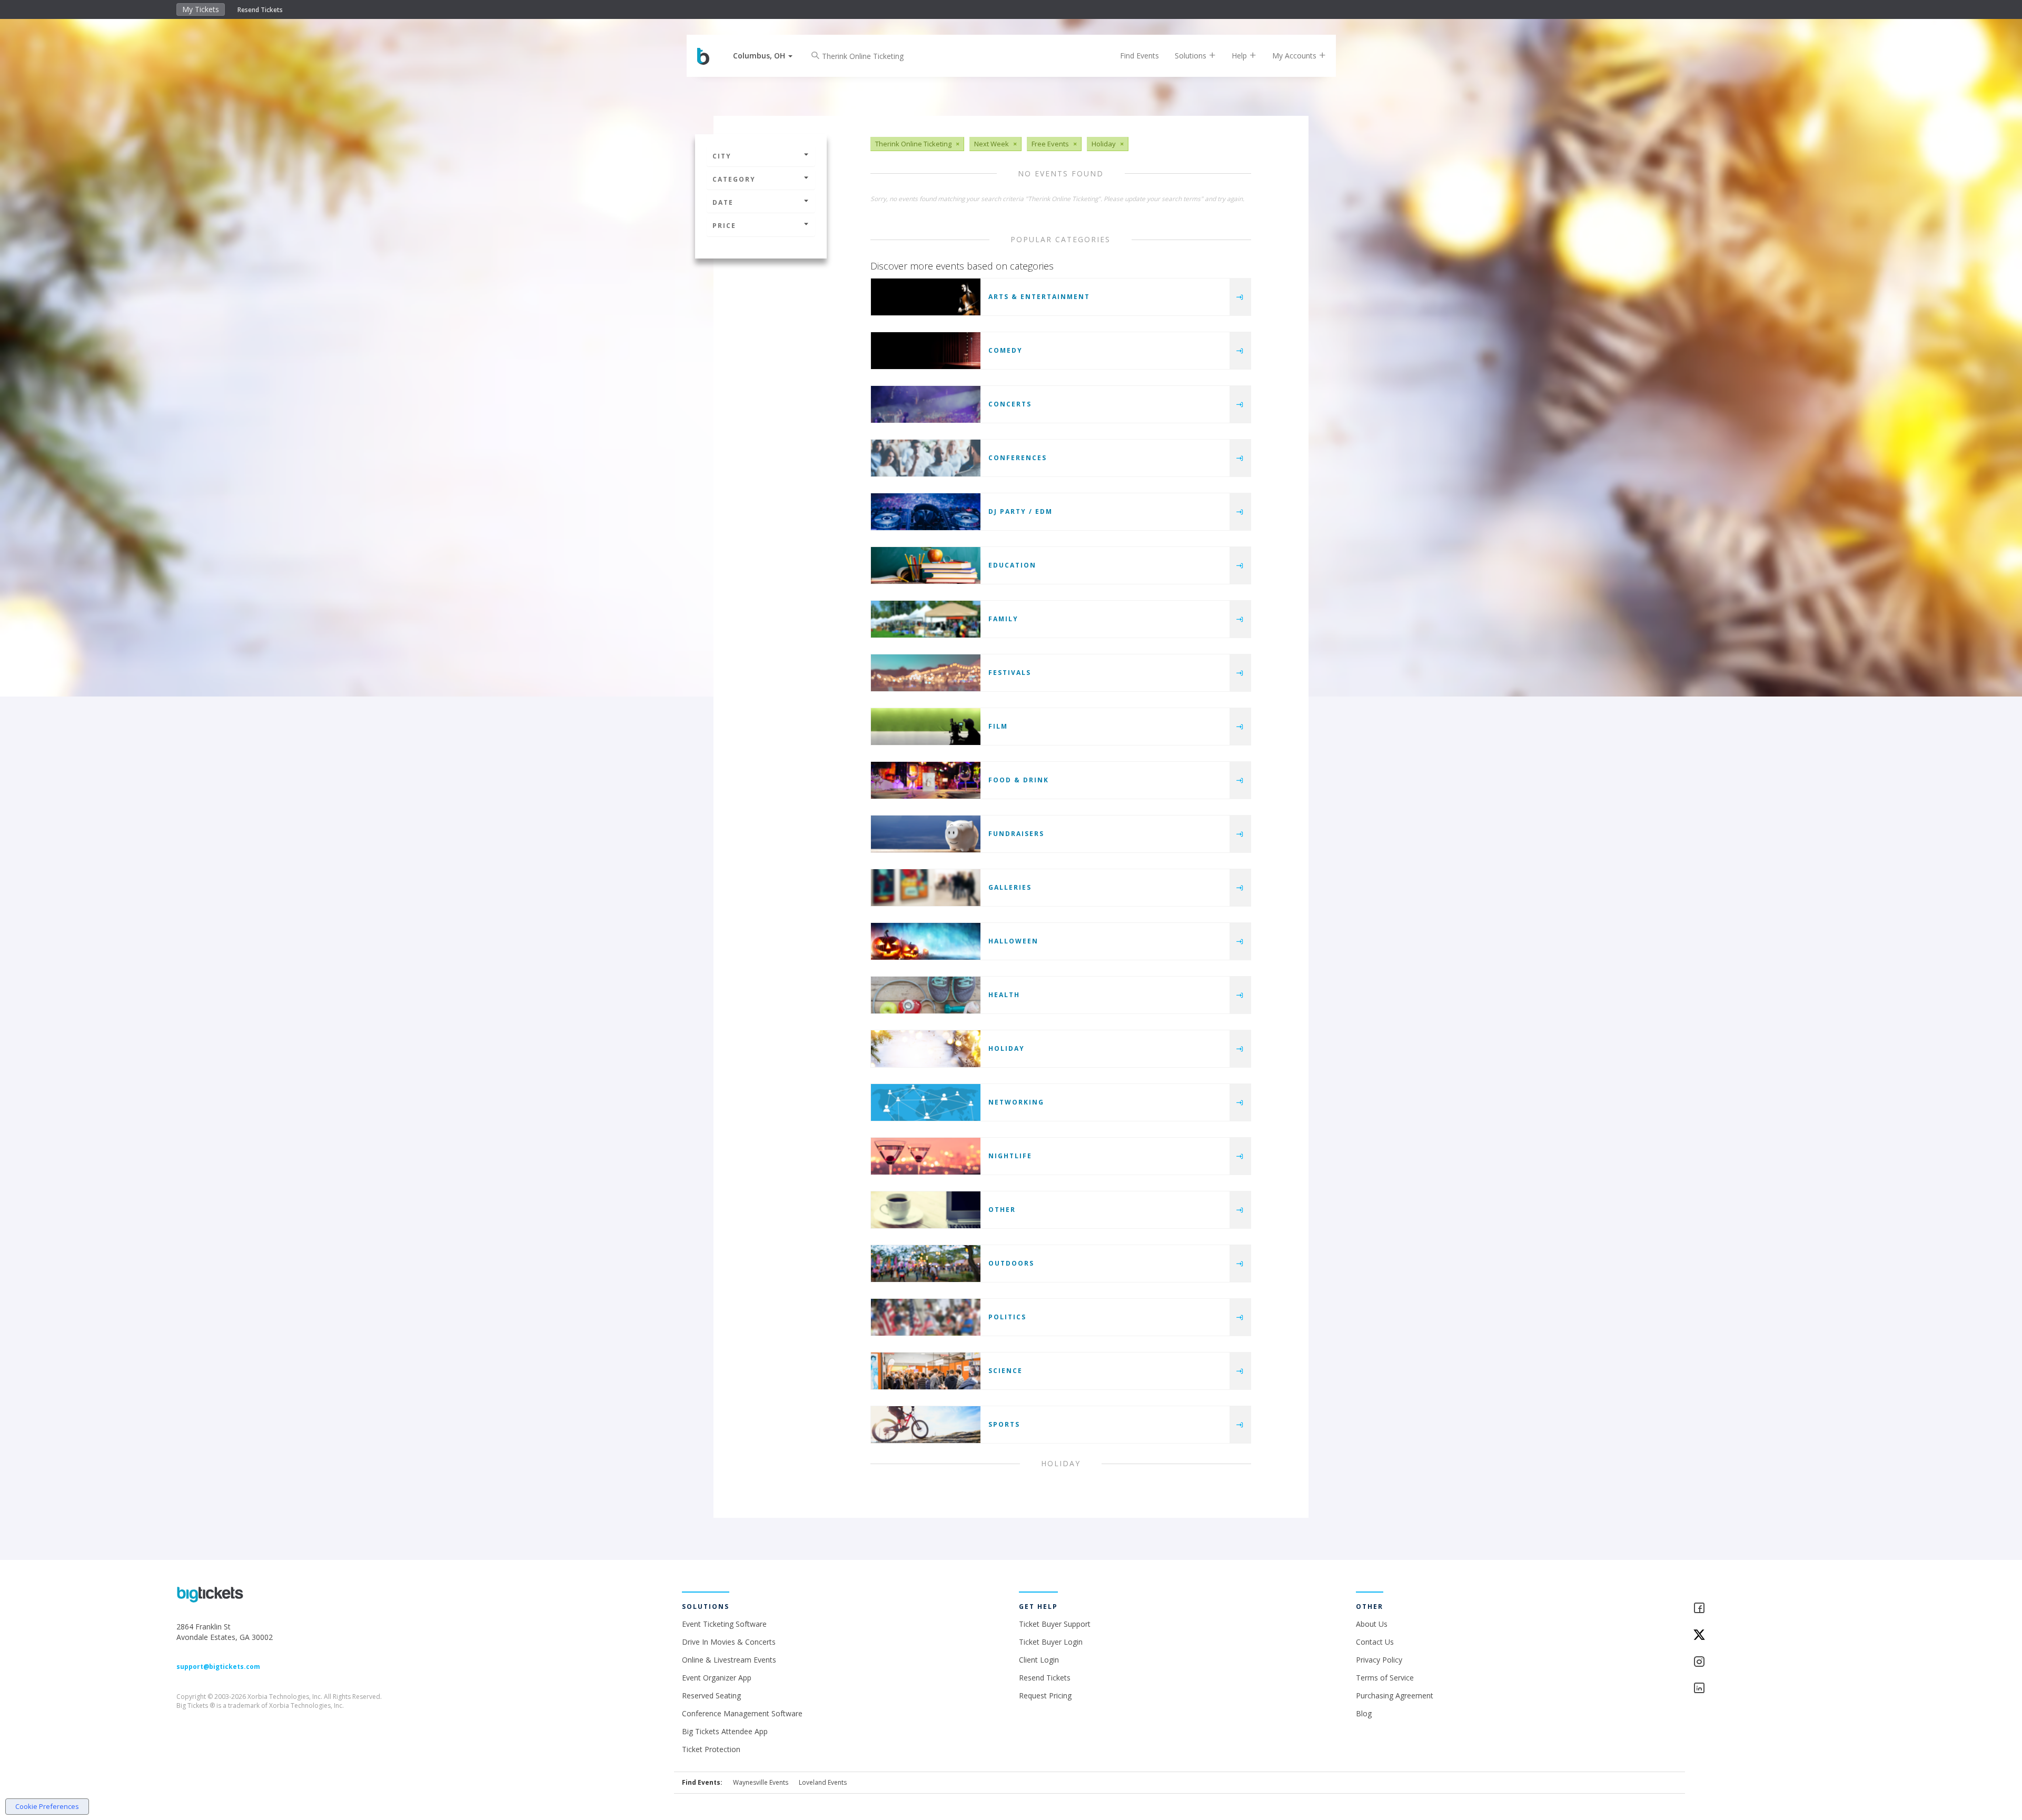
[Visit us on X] (1769, 1635)
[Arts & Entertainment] (926, 297)
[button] (763, 56)
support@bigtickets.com (218, 1667)
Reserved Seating (711, 1695)
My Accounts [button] (1295, 56)
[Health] (926, 995)
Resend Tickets (260, 10)
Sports (1004, 1424)
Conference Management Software (742, 1713)
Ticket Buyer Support (1055, 1624)
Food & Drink (1019, 780)
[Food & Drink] (926, 780)
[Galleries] (926, 888)
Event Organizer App (717, 1678)
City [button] (722, 156)
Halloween (1013, 941)
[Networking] (926, 1102)
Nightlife (1010, 1156)
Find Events (1139, 56)
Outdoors (1011, 1263)
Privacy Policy (1379, 1660)
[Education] (926, 565)
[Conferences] (926, 458)
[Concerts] (926, 404)
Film (998, 726)
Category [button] (734, 179)
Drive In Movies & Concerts (729, 1642)
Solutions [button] (1192, 56)
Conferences (1018, 458)
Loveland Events (823, 1782)
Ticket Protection (711, 1749)
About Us (1372, 1624)
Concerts (1010, 404)
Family (1003, 619)
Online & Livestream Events (729, 1660)
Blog (1364, 1713)
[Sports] (926, 1425)
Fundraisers (1016, 834)
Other (1002, 1210)
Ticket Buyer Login (1051, 1642)
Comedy (1005, 350)
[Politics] (926, 1317)
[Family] (926, 619)
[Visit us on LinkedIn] (1769, 1689)
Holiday (1007, 1048)
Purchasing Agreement (1395, 1695)
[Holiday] (926, 1049)
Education (1012, 565)
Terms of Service (1385, 1678)
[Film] (926, 727)
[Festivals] (926, 673)
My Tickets (201, 9)
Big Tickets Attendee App (725, 1731)
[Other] (926, 1210)
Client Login (1039, 1660)
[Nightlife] (926, 1156)
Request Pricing (1045, 1695)
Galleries (1010, 887)
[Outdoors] (926, 1264)
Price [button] (724, 226)
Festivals (1010, 673)
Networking (1016, 1102)
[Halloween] (926, 941)
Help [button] (1240, 56)
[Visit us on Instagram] (1769, 1662)
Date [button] (723, 202)
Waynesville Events (761, 1782)
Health (1004, 995)
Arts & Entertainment (1039, 297)
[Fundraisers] (926, 834)
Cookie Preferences (47, 1806)
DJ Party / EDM (1020, 511)
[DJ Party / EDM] (926, 512)
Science (1005, 1371)
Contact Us (1375, 1642)
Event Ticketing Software (724, 1624)
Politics (1007, 1317)
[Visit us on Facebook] (1769, 1609)
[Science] (926, 1371)
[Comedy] (926, 351)
